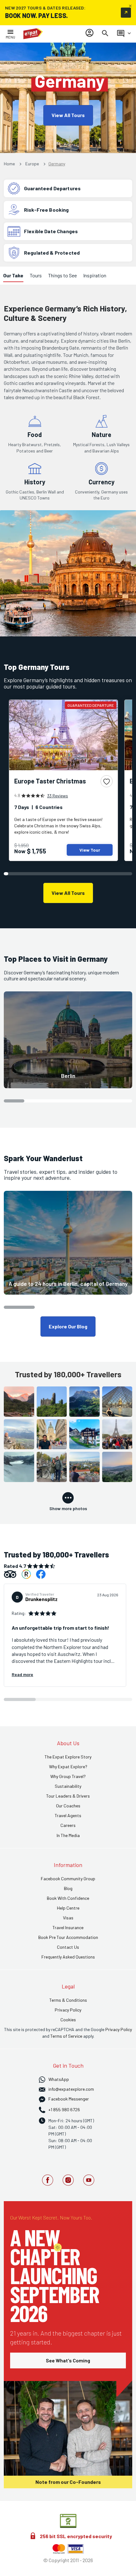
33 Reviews (58, 796)
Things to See (62, 275)
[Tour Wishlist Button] (107, 781)
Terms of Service (66, 2036)
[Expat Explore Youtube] (89, 2181)
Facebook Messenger (69, 2099)
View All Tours (68, 115)
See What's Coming (68, 2360)
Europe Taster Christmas (50, 781)
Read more (22, 1674)
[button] (68, 1040)
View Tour (90, 850)
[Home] (33, 34)
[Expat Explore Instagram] (68, 2181)
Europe (32, 164)
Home (10, 164)
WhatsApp (59, 2079)
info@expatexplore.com (71, 2089)
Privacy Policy (119, 2029)
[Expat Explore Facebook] (41, 1574)
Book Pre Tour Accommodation (68, 1937)
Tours (36, 275)
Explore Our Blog (68, 1326)
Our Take (13, 275)
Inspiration (95, 275)
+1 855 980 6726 (64, 2109)
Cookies (68, 2020)
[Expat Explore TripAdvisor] (10, 1574)
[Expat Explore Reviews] (26, 1574)
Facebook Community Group (68, 1879)
